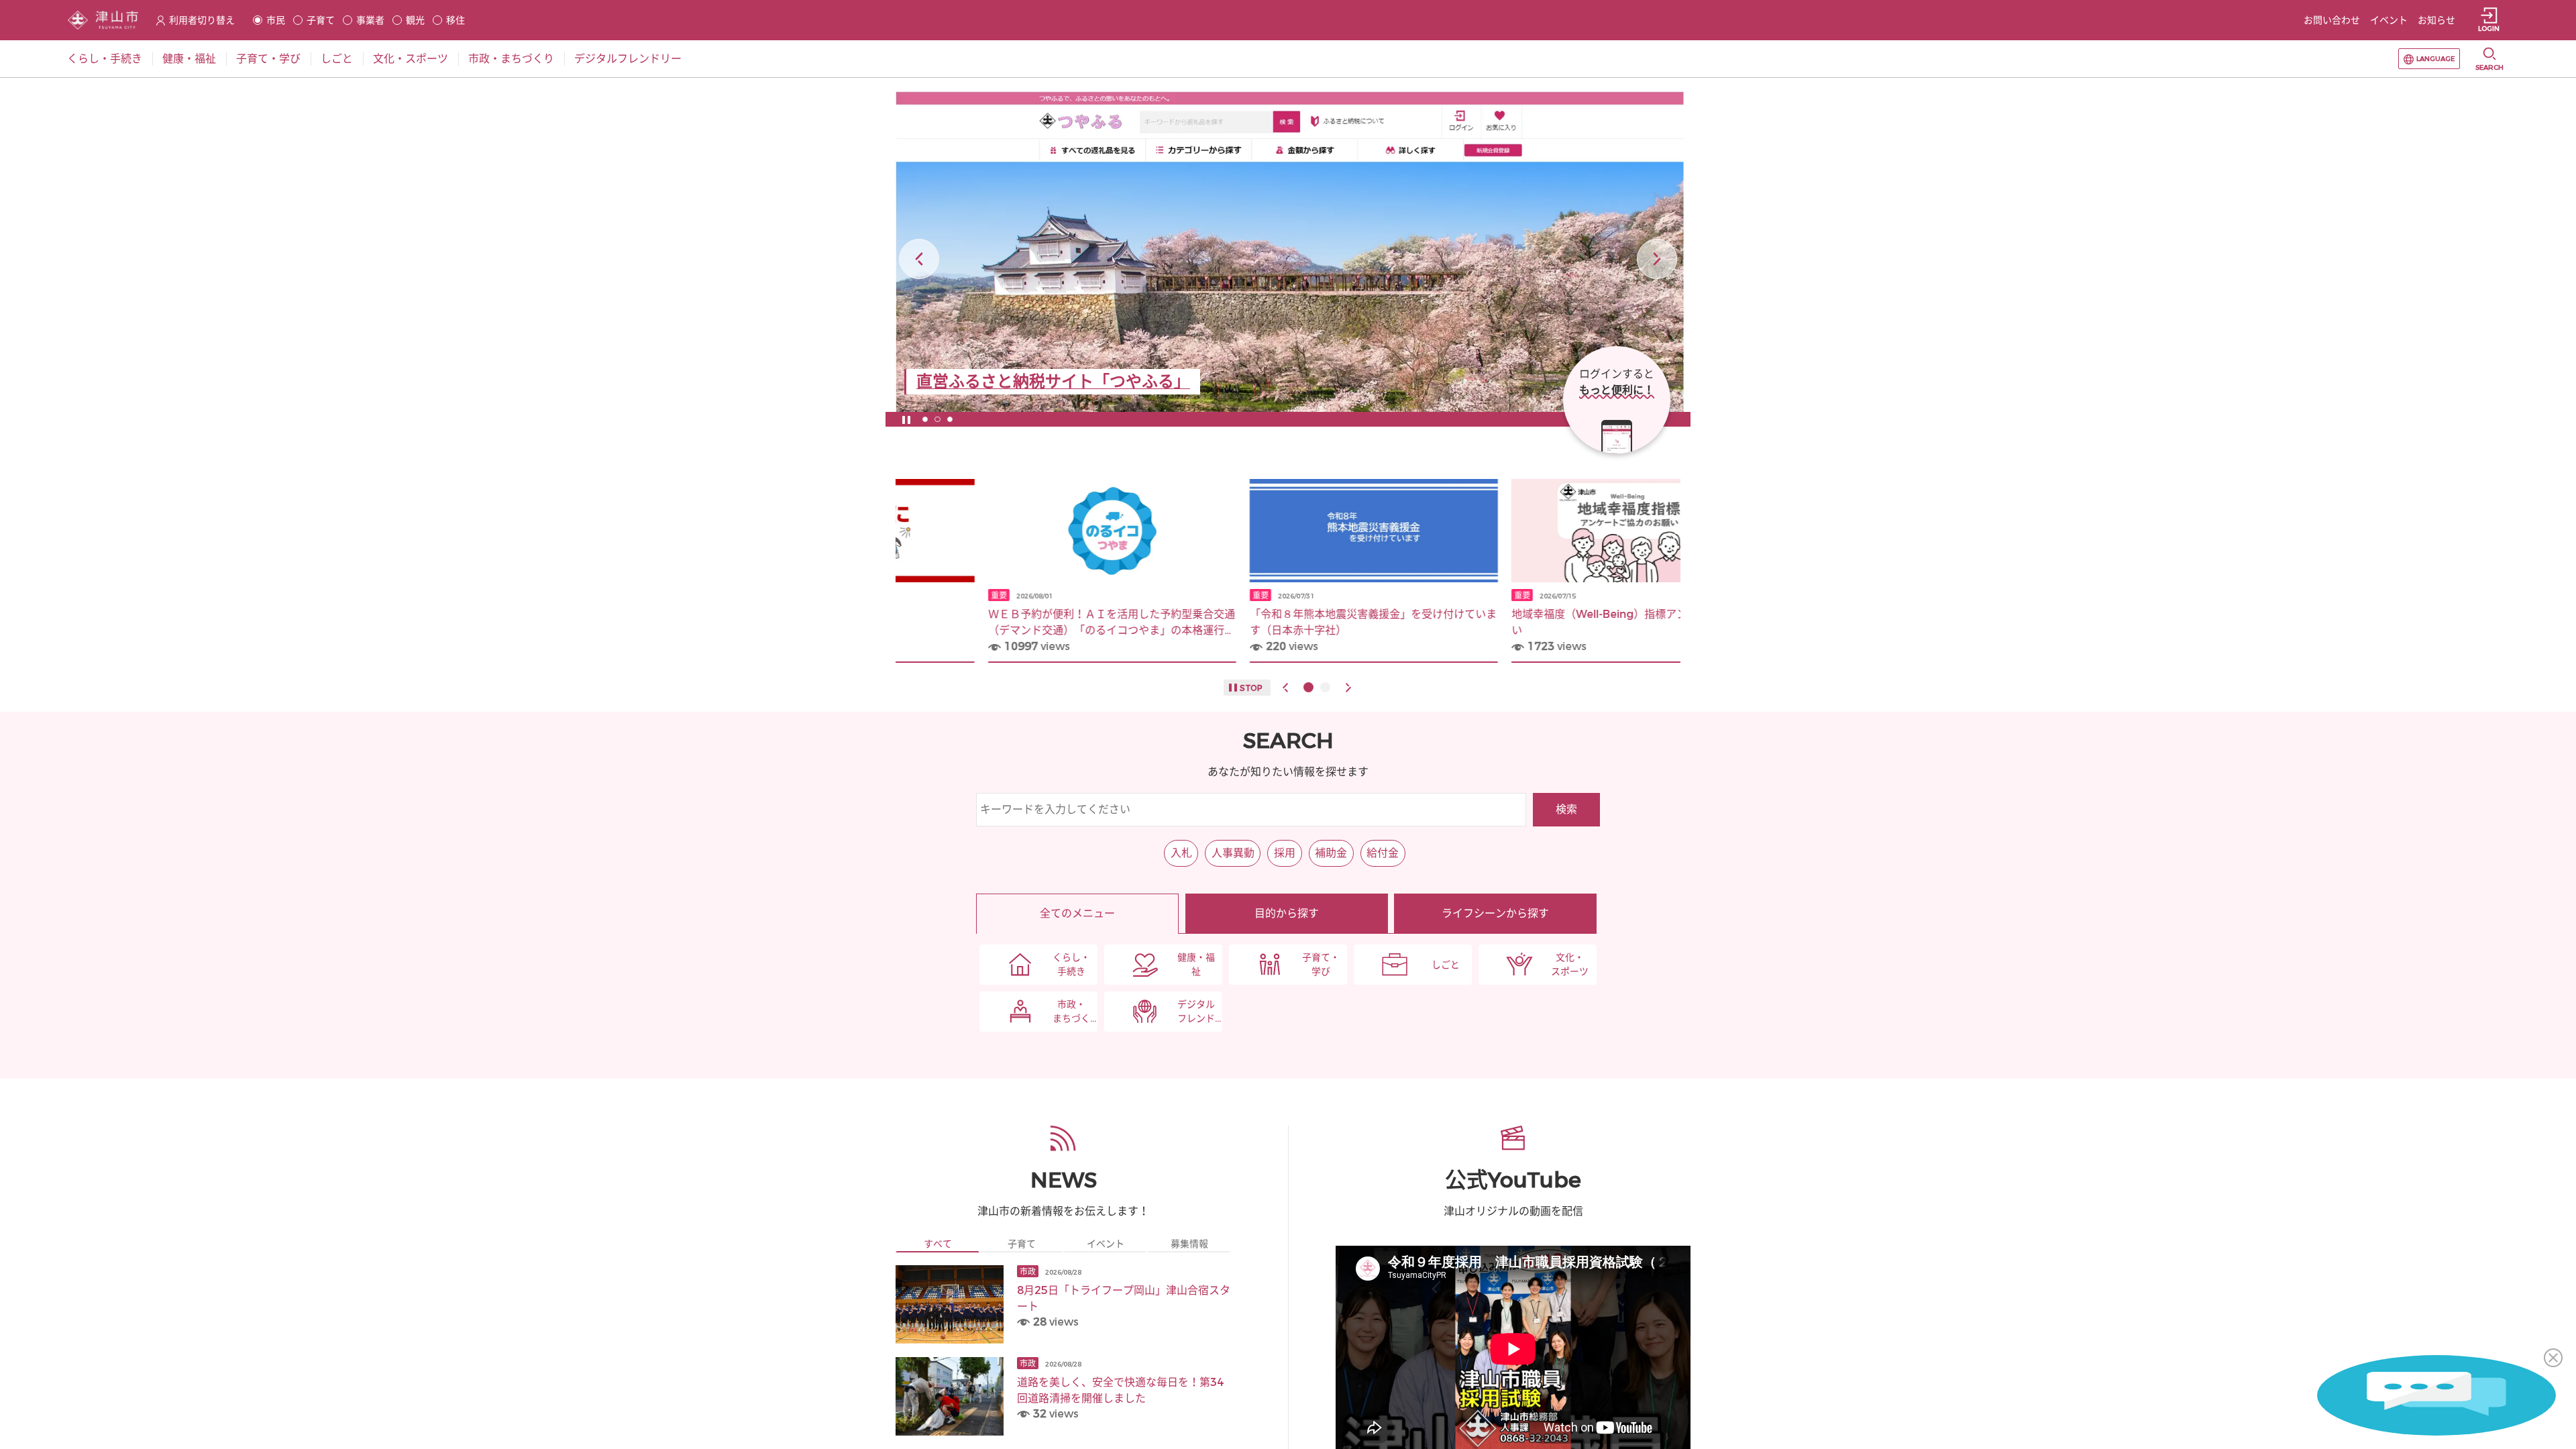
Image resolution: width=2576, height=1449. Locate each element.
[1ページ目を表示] (925, 419)
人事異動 (1233, 853)
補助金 (1331, 853)
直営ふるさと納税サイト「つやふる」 (1053, 382)
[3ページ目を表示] (950, 419)
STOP (1251, 688)
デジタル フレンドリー (1196, 1012)
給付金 (1383, 853)
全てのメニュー (1077, 913)
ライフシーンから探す (1495, 913)
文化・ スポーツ (1570, 965)
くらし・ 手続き (1071, 965)
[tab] (937, 1244)
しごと (1446, 965)
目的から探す (1287, 913)
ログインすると (1617, 374)
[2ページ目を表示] (937, 419)
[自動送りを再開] (906, 419)
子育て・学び (1321, 965)
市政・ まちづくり (1071, 1012)
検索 (1566, 809)
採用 (1285, 853)
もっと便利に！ (1617, 390)
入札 (1181, 853)
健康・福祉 (1196, 965)
